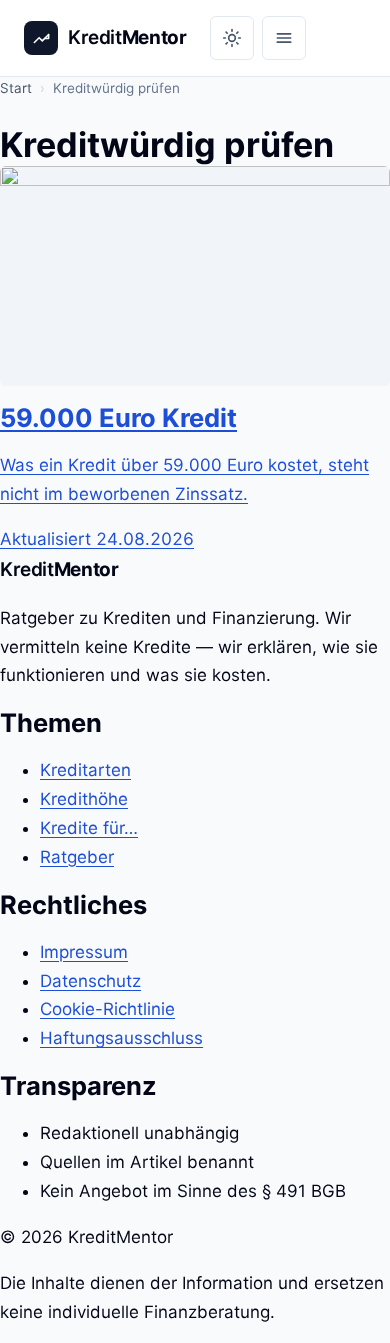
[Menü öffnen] (284, 38)
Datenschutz (90, 981)
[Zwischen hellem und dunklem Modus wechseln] (232, 38)
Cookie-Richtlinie (107, 1009)
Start (16, 88)
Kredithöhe (84, 799)
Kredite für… (89, 828)
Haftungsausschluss (121, 1038)
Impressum (84, 952)
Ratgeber (77, 857)
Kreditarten (85, 770)
